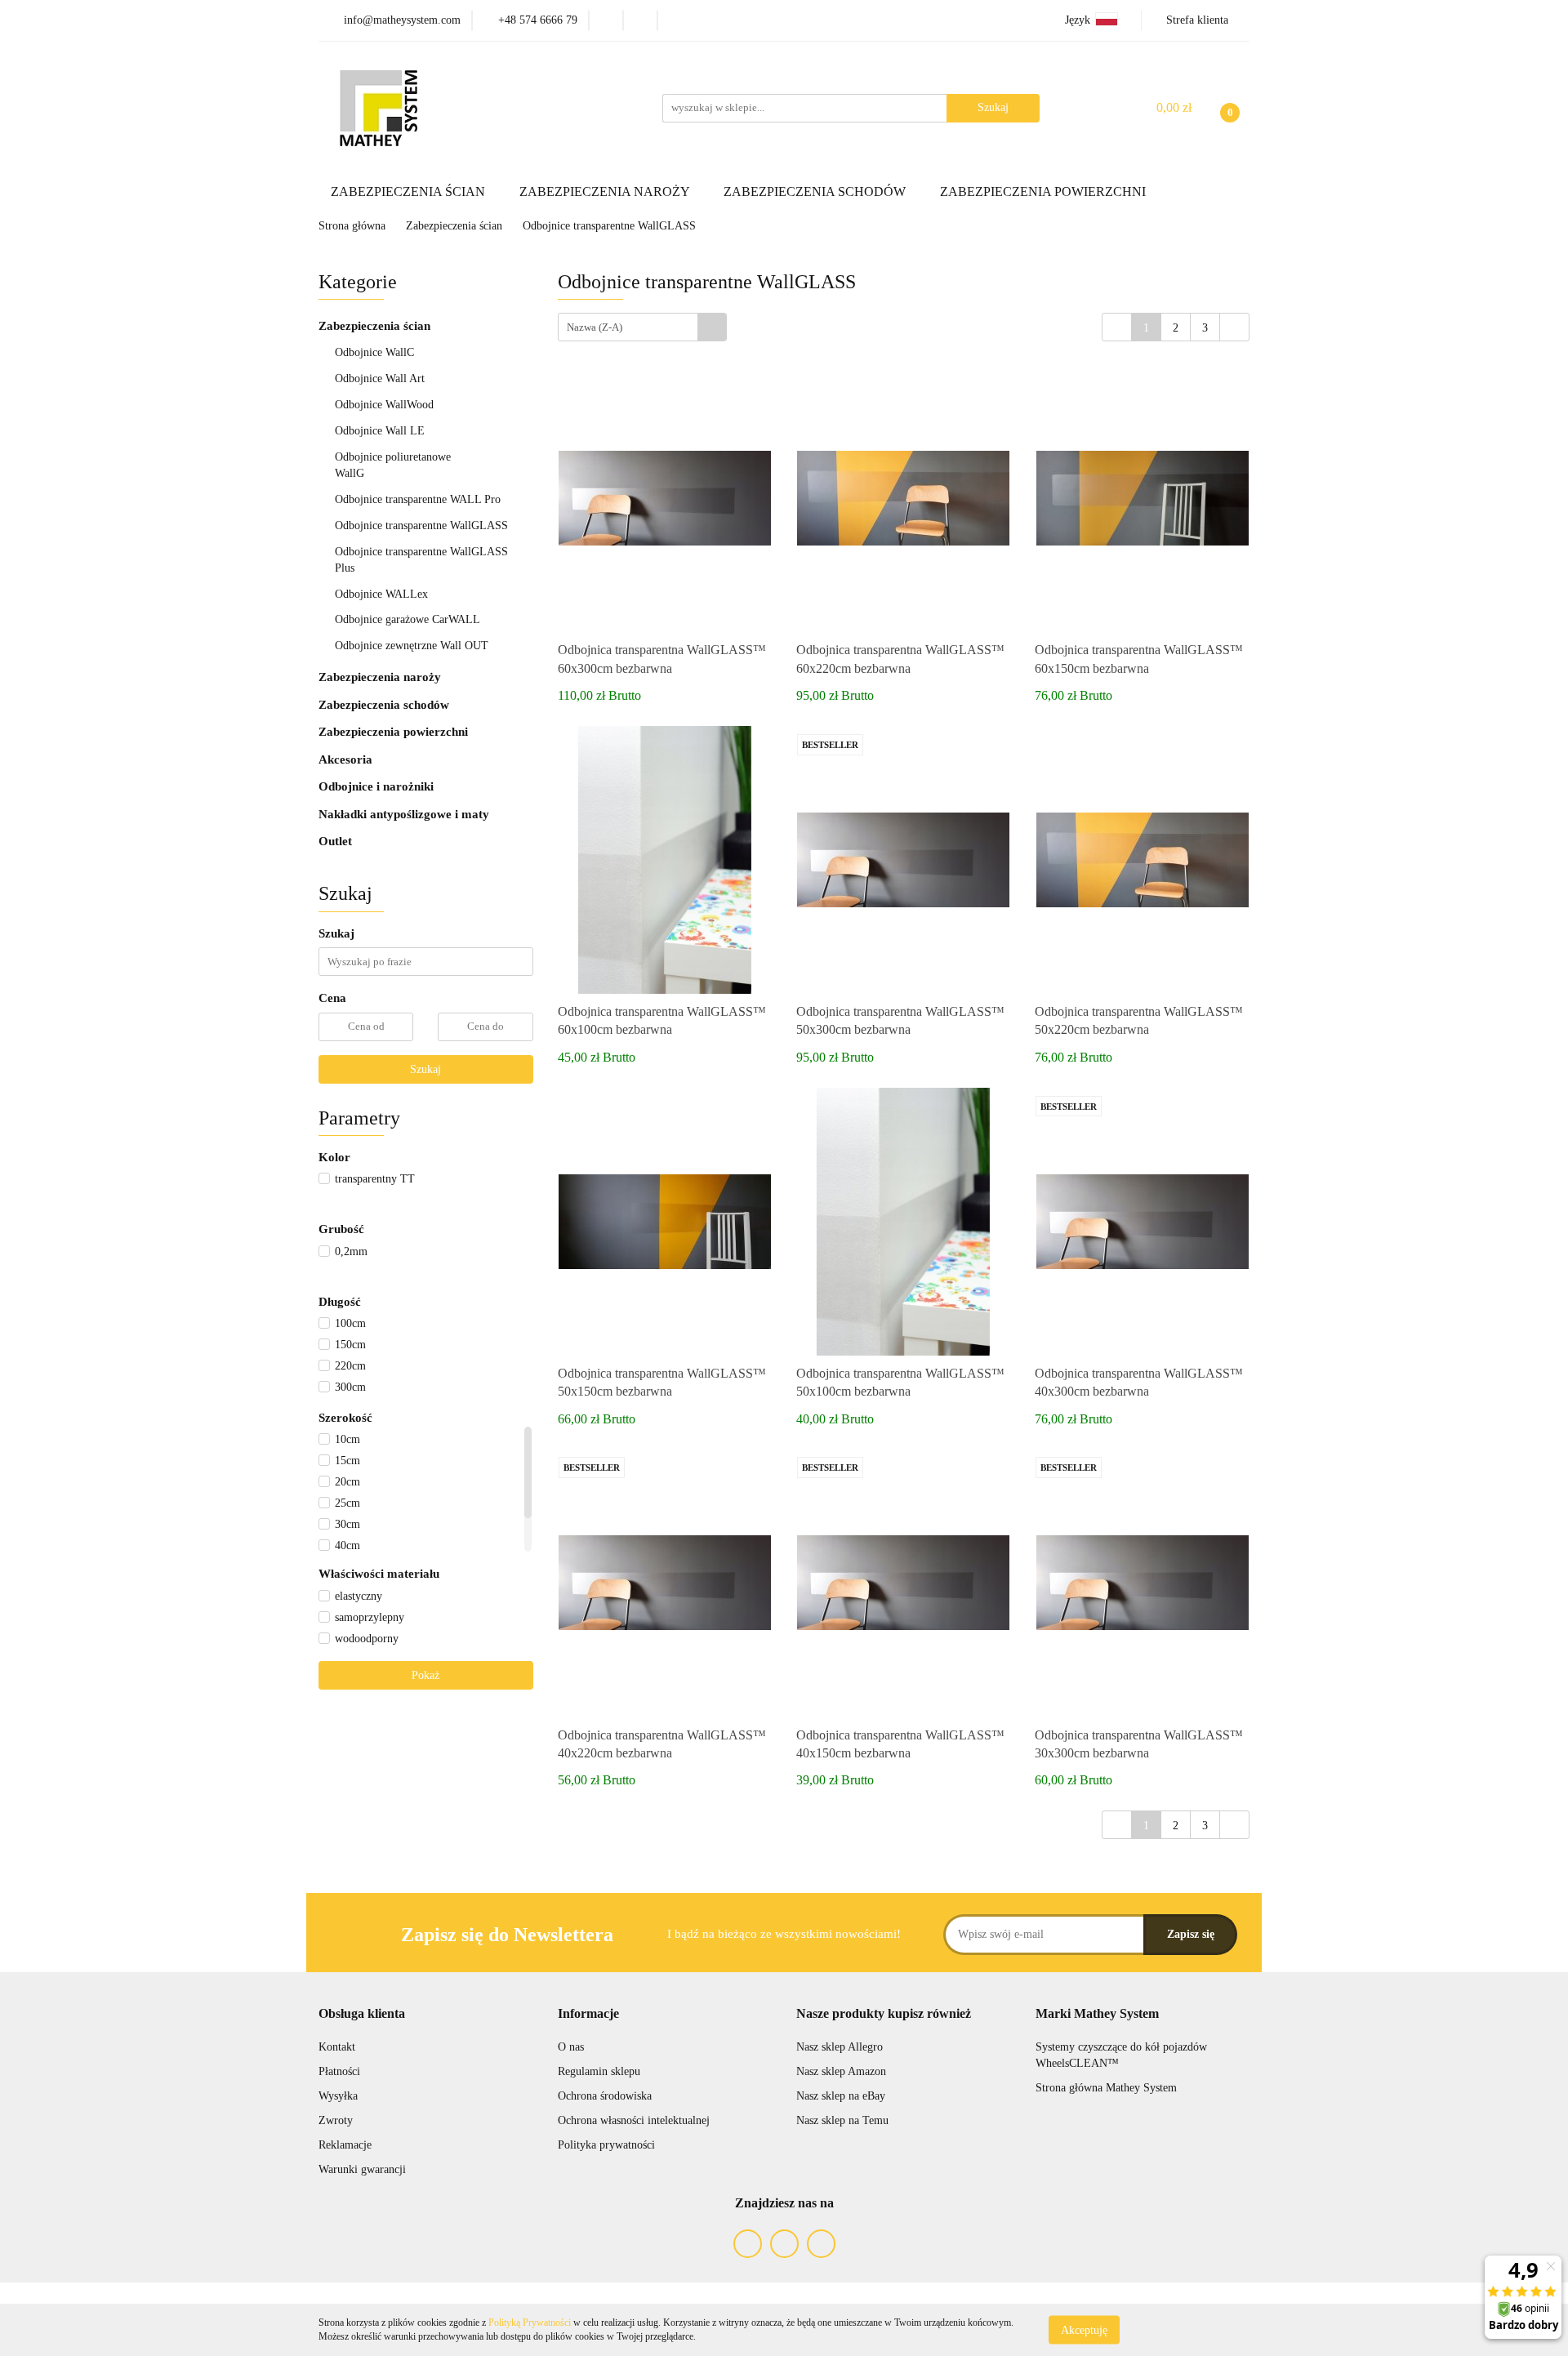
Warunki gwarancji (362, 2169)
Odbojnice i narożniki (376, 786)
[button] (362, 2014)
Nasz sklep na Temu (842, 2120)
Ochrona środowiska (605, 2096)
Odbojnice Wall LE (380, 431)
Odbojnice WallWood (384, 405)
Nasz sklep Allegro (840, 2047)
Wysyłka (338, 2096)
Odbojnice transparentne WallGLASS (421, 526)
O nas (571, 2047)
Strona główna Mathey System (1106, 2088)
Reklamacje (345, 2145)
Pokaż (425, 1675)
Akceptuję (1084, 2329)
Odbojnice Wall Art (380, 379)
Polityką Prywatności (530, 2323)
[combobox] (642, 327)
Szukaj (425, 1069)
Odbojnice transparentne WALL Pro (418, 499)
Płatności (339, 2071)
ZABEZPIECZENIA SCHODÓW (816, 192)
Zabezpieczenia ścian (376, 326)
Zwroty (336, 2120)
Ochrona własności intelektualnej (634, 2120)
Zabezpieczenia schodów (385, 705)
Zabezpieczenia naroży (381, 677)
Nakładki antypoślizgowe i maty (404, 814)
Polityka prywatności (606, 2145)
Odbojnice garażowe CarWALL (408, 619)
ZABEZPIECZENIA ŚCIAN (410, 192)
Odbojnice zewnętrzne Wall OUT (412, 646)
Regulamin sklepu (599, 2071)
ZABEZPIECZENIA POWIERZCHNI (1045, 192)
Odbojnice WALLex (381, 594)
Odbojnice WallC (374, 352)
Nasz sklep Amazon (841, 2071)
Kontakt (337, 2047)
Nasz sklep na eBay (841, 2096)
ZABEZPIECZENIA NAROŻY (606, 192)
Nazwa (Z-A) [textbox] (595, 327)
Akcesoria (345, 759)
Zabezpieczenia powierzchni (395, 732)
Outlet (335, 841)
